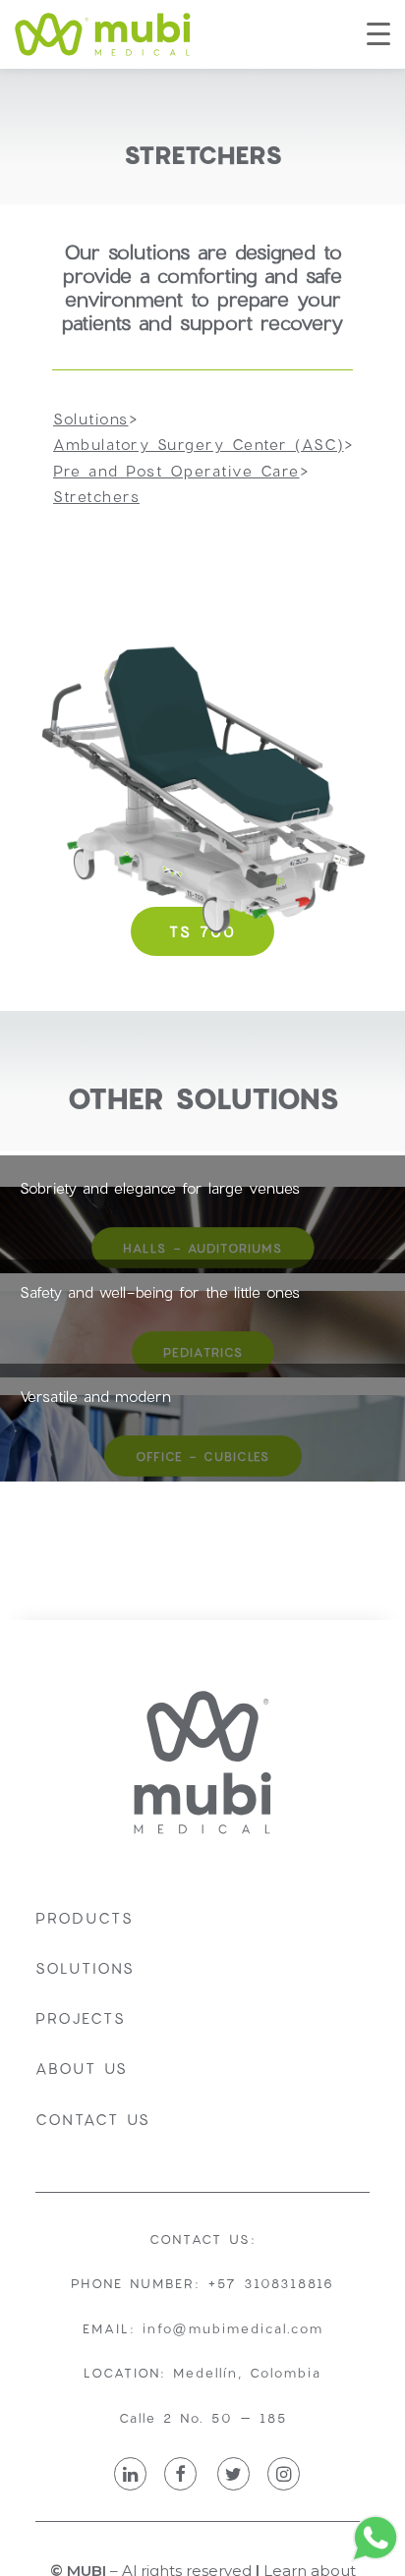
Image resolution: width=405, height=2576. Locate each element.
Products (85, 1918)
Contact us (93, 2119)
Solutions (85, 1968)
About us (82, 2068)
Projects (81, 2018)
